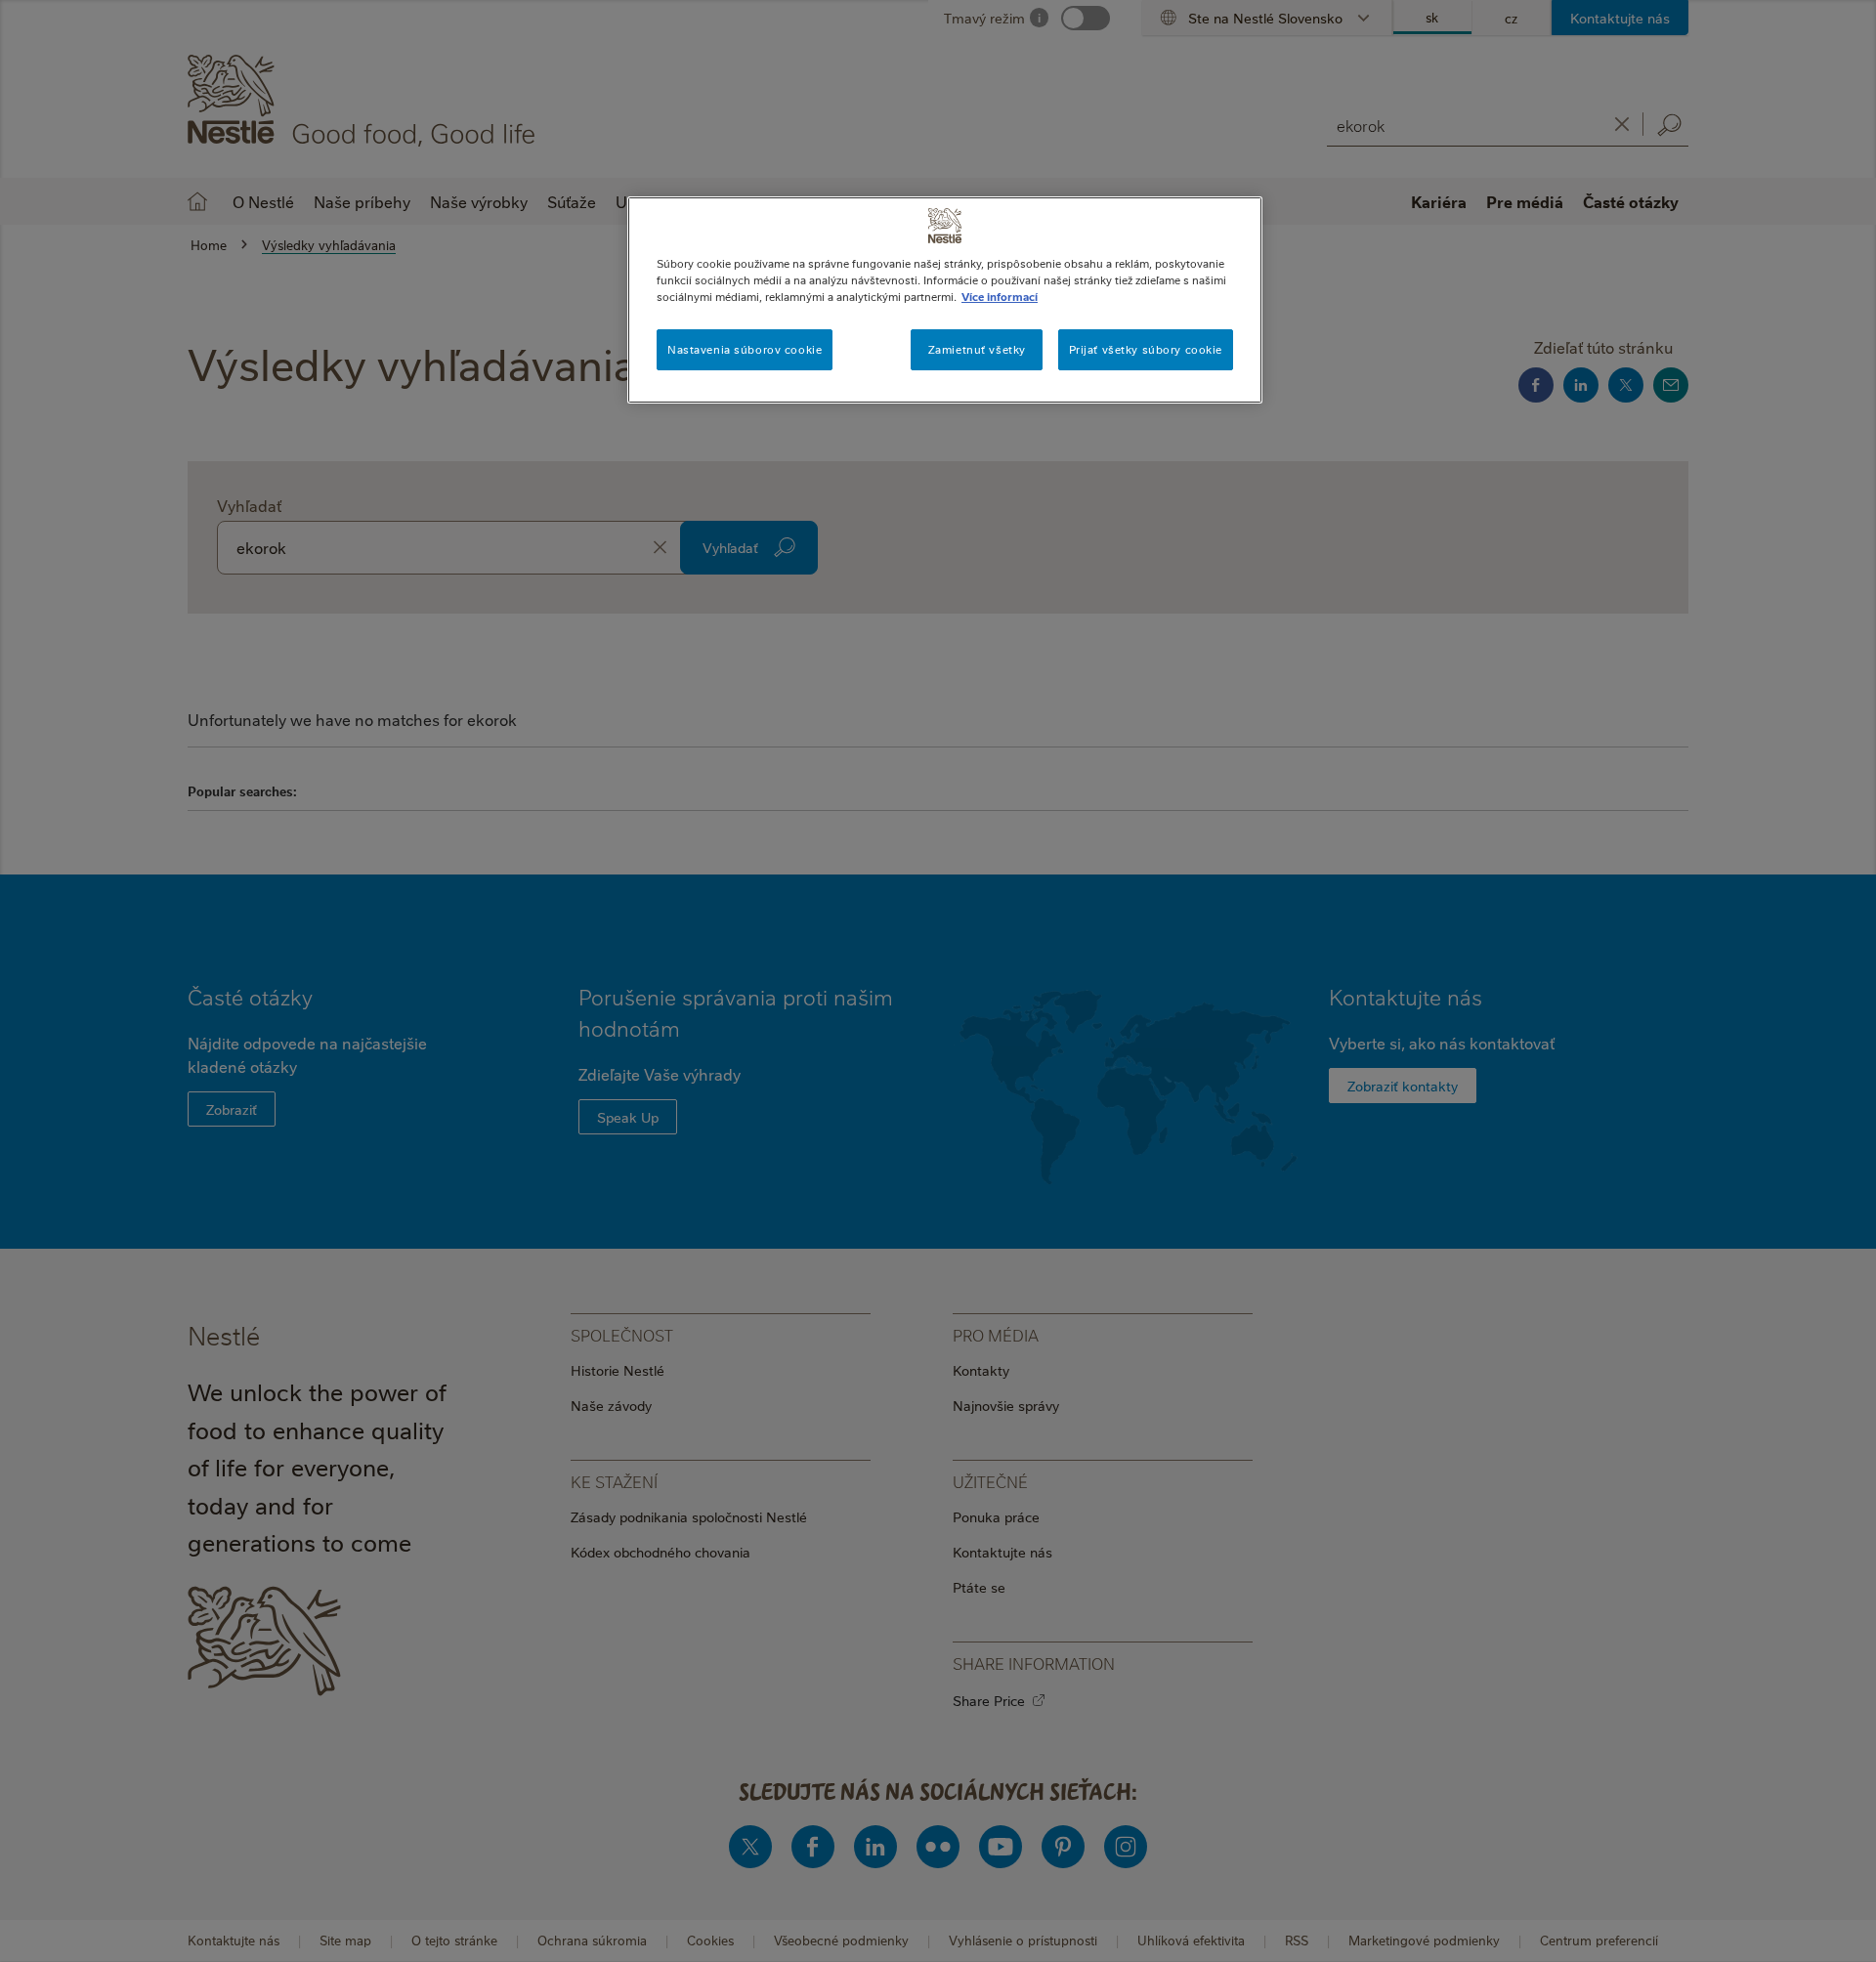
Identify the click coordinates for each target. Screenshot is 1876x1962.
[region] (945, 300)
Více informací (1000, 297)
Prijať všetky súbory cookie (1146, 349)
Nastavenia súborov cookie (745, 349)
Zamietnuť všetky (977, 349)
